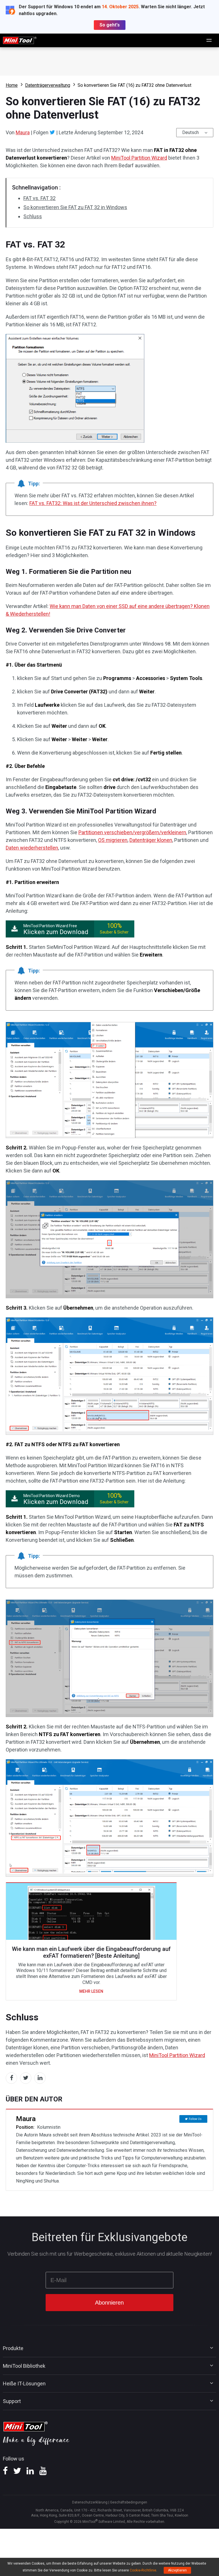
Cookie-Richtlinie (143, 2570)
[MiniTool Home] (20, 40)
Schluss (33, 216)
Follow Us (195, 2119)
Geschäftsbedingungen (129, 2502)
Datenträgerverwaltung (48, 85)
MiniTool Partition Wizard (139, 158)
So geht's (110, 25)
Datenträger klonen (151, 840)
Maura (23, 132)
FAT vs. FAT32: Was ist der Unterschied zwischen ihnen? (93, 503)
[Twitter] (52, 132)
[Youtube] (43, 2473)
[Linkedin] (30, 2473)
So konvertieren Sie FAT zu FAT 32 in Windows (75, 207)
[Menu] (209, 40)
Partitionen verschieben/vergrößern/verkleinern (132, 832)
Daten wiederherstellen (32, 848)
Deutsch (190, 132)
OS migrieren (113, 840)
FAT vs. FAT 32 (39, 198)
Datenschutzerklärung (90, 2502)
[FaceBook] (5, 2473)
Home (12, 85)
